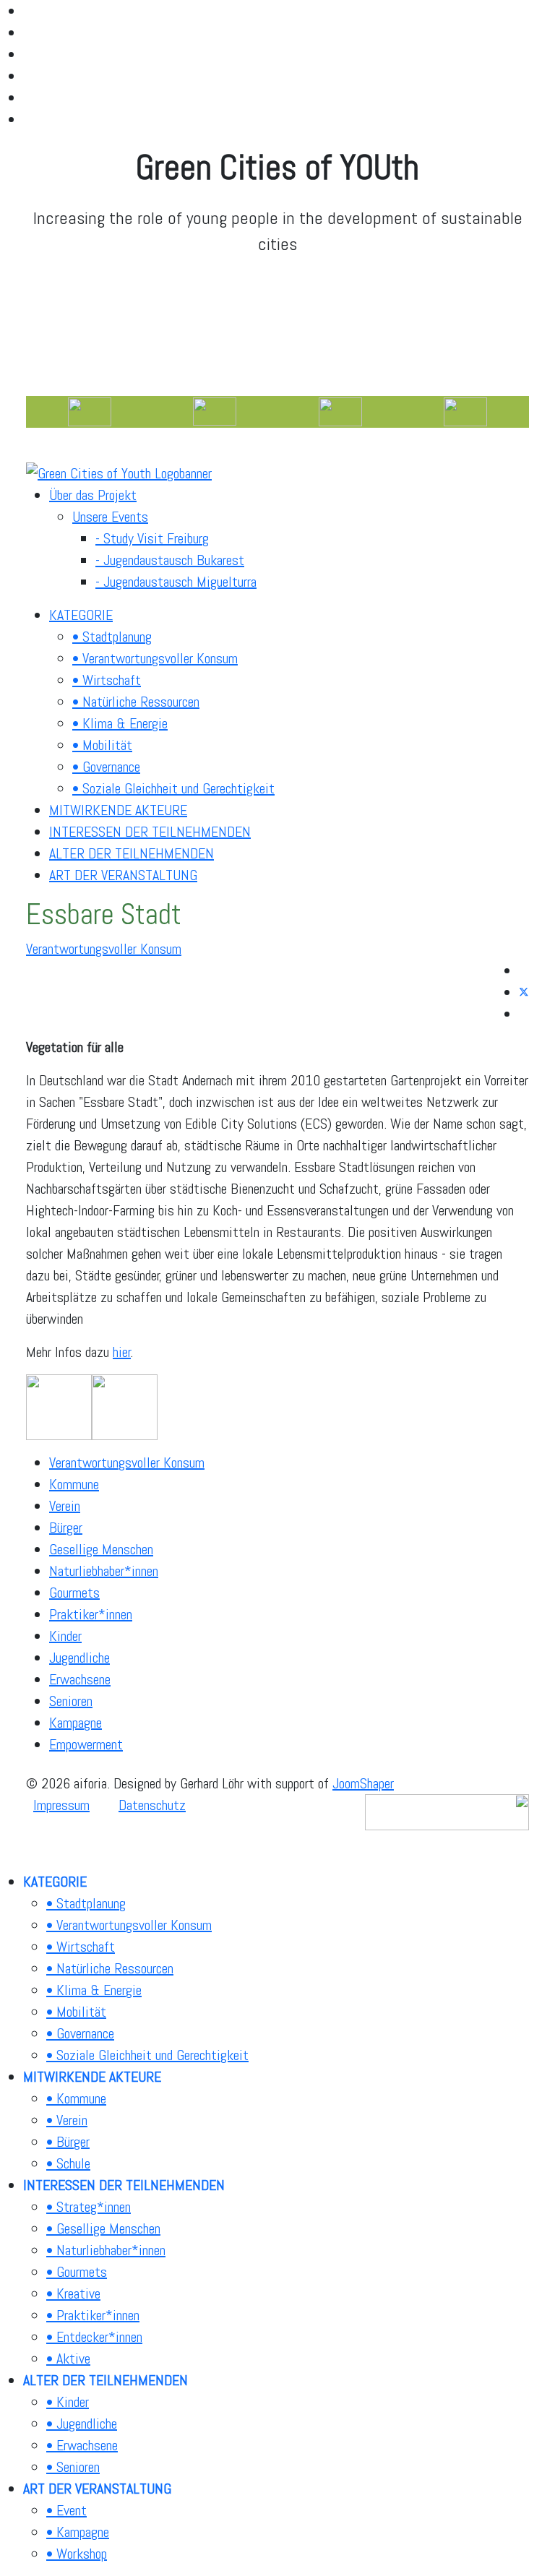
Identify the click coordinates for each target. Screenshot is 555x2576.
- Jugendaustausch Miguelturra (176, 582)
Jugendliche (79, 1658)
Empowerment (86, 1744)
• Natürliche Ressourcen (136, 702)
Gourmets (74, 1593)
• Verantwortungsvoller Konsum (155, 658)
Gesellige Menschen (101, 1549)
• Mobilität (102, 745)
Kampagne (76, 1723)
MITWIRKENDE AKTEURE (118, 810)
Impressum (61, 1805)
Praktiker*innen (91, 1614)
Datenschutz (152, 1805)
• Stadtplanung (112, 637)
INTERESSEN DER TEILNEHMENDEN (150, 832)
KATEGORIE (81, 615)
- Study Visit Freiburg (152, 538)
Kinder (65, 1636)
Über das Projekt (93, 495)
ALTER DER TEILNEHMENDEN (132, 853)
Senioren (71, 1701)
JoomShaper (363, 1783)
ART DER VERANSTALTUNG (123, 875)
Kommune (74, 1484)
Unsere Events (110, 517)
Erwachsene (80, 1679)
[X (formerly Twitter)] (524, 992)
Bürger (66, 1528)
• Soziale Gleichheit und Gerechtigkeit (173, 788)
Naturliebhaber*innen (104, 1571)
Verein (65, 1506)
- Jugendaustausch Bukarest (170, 560)
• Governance (106, 767)
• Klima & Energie (120, 723)
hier (122, 1352)
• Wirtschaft (107, 680)
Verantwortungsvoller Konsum (104, 949)
